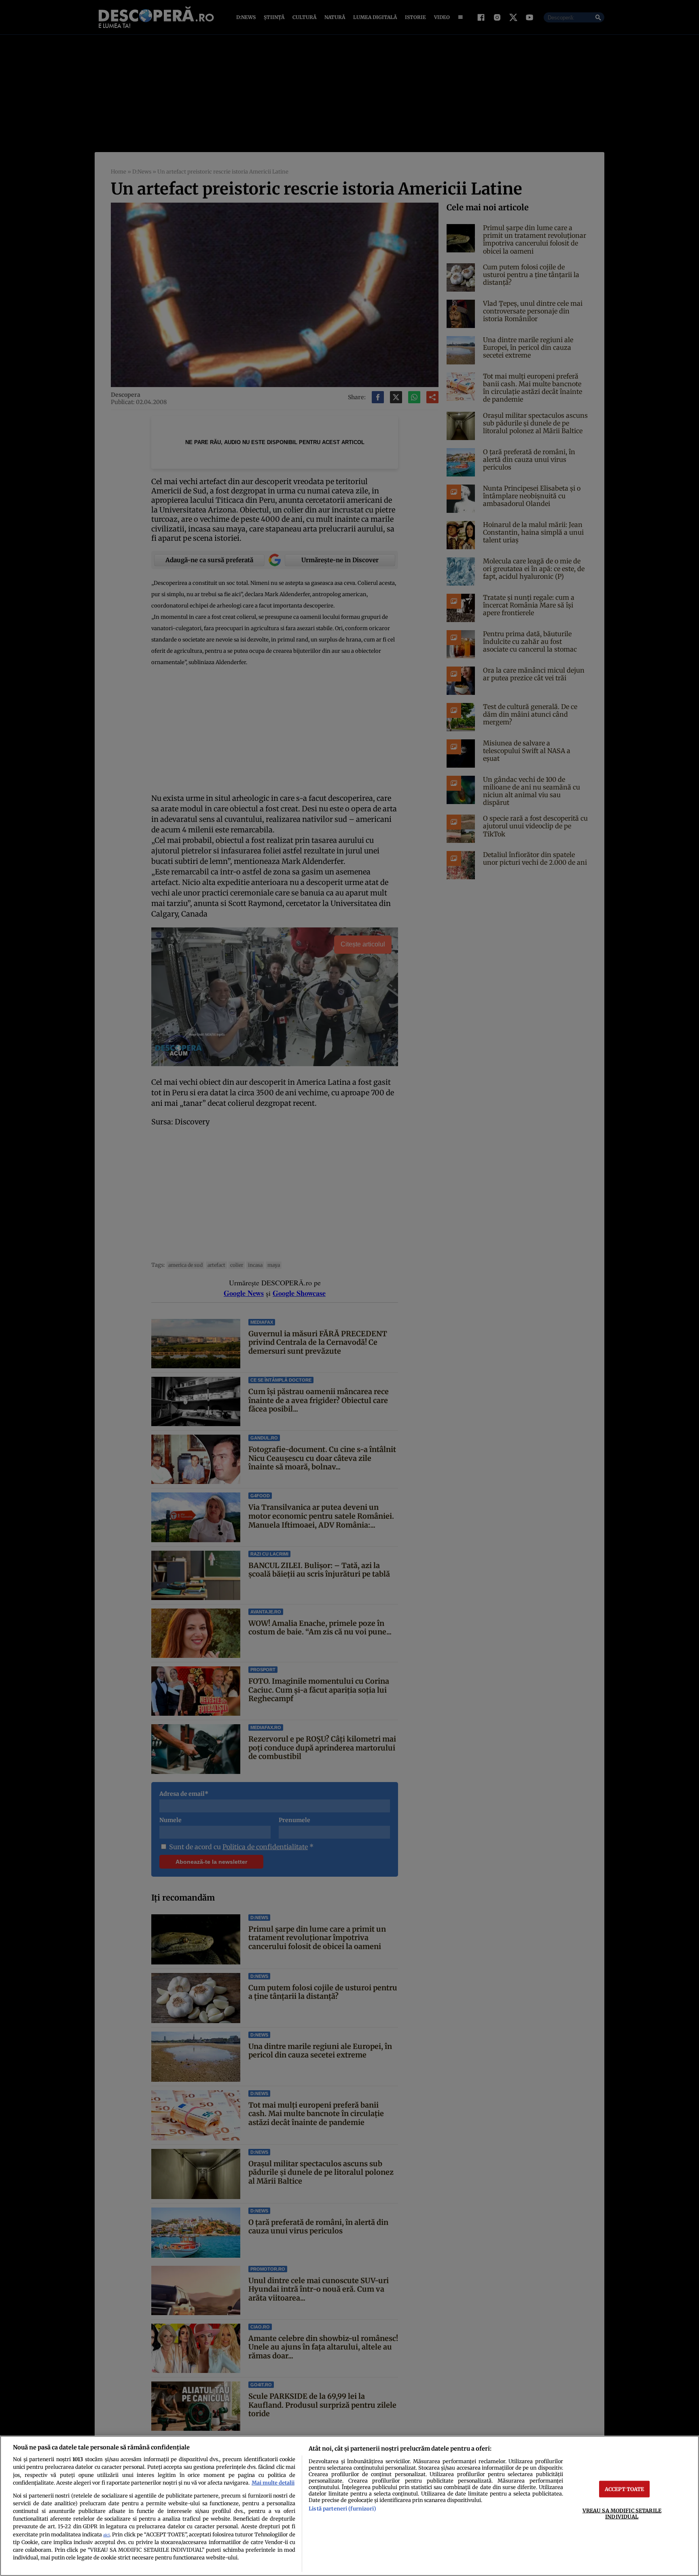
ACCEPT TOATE (625, 2489)
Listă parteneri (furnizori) (342, 2508)
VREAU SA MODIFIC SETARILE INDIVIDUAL (622, 2513)
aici (106, 2535)
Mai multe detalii (273, 2483)
